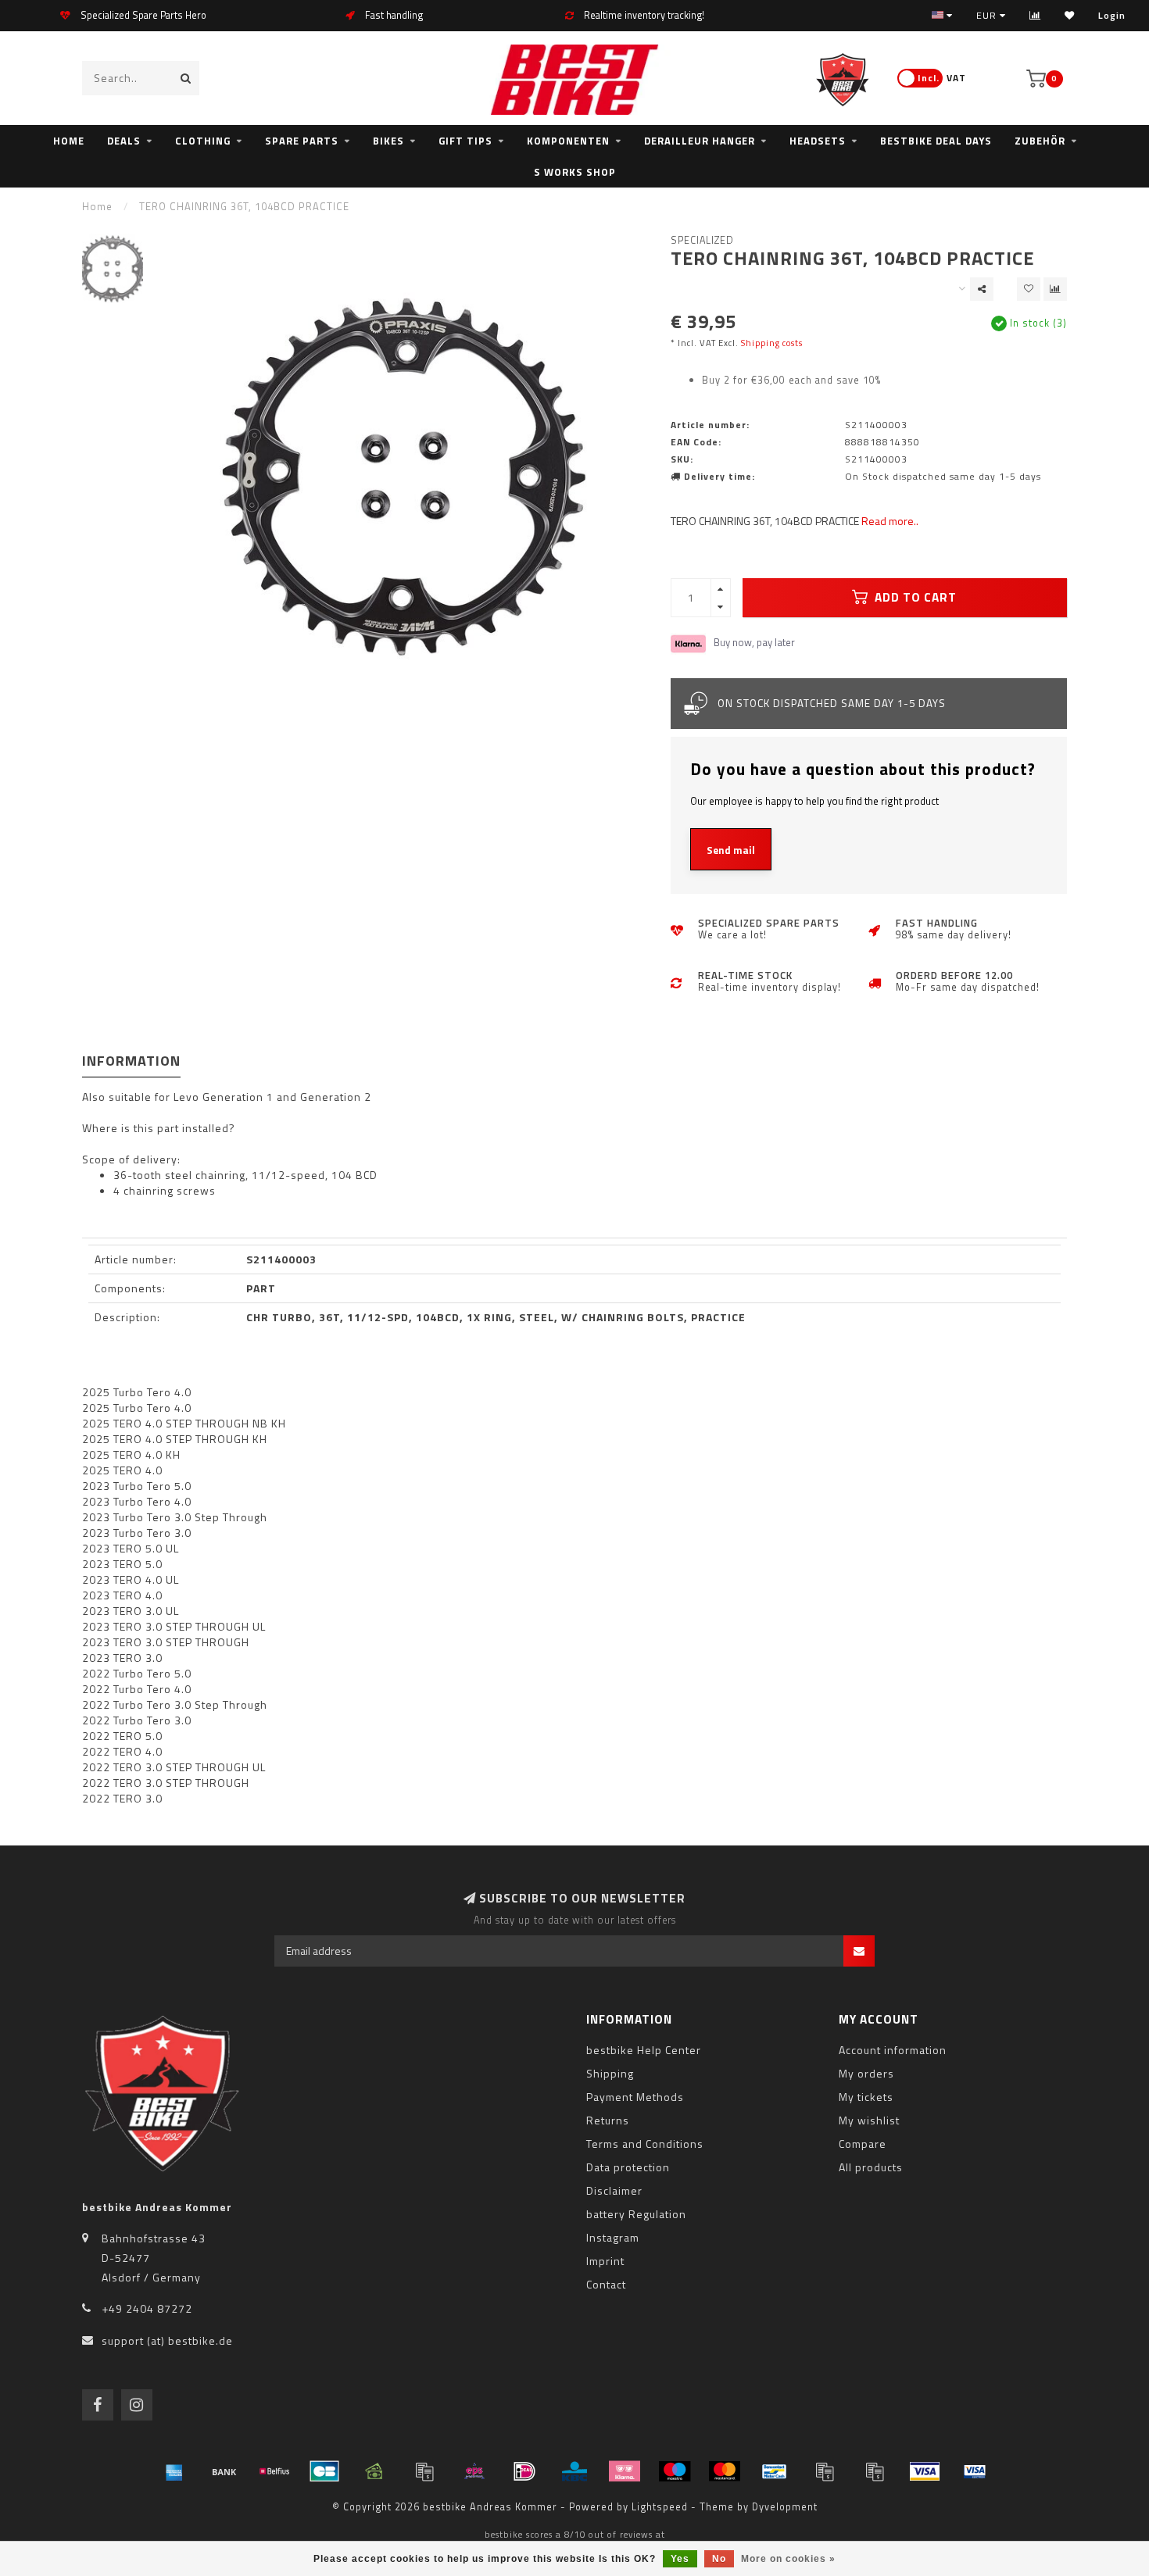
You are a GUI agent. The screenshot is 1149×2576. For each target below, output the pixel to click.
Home (69, 141)
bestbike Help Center (644, 2050)
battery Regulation (636, 2214)
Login (1112, 15)
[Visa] (925, 2471)
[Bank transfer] (224, 2471)
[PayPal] (825, 2471)
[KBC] (574, 2471)
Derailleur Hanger (700, 141)
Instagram (613, 2237)
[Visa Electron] (975, 2471)
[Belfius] (274, 2471)
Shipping (610, 2073)
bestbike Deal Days (936, 141)
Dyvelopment (785, 2507)
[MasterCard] (725, 2471)
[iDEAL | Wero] (524, 2471)
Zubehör (1040, 141)
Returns (608, 2120)
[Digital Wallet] (424, 2471)
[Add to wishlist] (1029, 289)
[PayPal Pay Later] (875, 2471)
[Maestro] (675, 2471)
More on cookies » (788, 2559)
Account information (893, 2050)
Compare (863, 2144)
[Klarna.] (625, 2471)
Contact (606, 2284)
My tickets (866, 2097)
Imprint (605, 2261)
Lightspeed (660, 2507)
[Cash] (374, 2471)
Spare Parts (302, 141)
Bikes (388, 141)
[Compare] (1035, 15)
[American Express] (174, 2471)
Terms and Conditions (645, 2144)
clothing (203, 141)
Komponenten (568, 141)
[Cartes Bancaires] (324, 2471)
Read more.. (890, 521)
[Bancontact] (775, 2471)
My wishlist (869, 2120)
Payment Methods (635, 2097)
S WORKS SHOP (575, 172)
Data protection (628, 2167)
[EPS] (474, 2471)
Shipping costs (772, 343)
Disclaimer (614, 2190)
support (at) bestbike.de (167, 2340)
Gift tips (465, 141)
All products (871, 2167)
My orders (866, 2073)
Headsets (818, 141)
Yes (680, 2559)
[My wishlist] (1070, 15)
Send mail (731, 850)
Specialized (702, 240)
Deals (124, 141)
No (719, 2559)
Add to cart (914, 597)
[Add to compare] (1055, 289)
